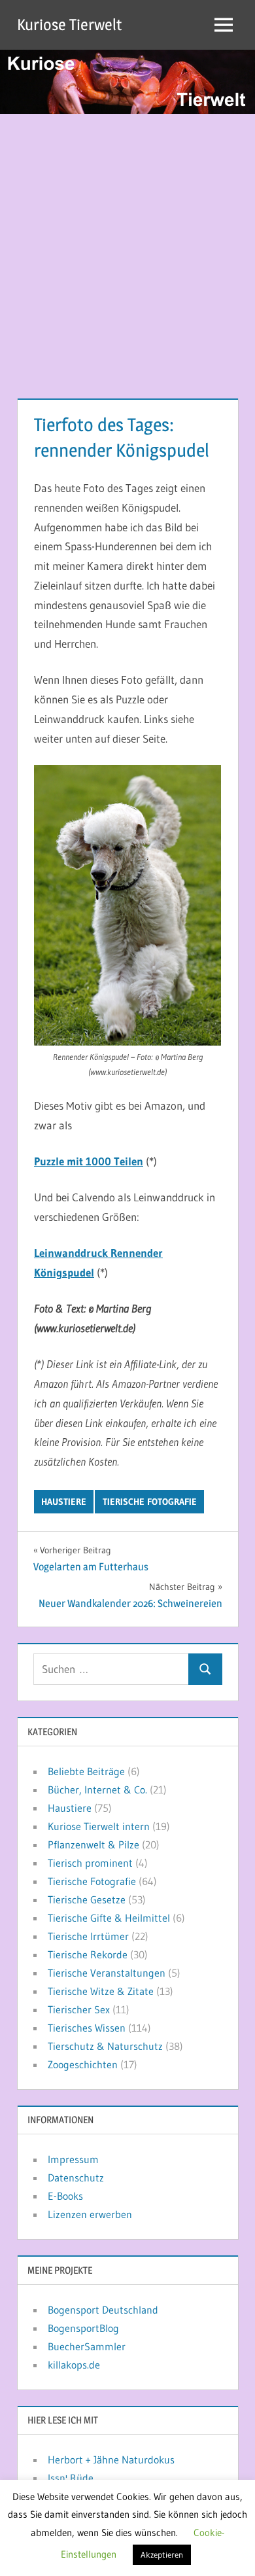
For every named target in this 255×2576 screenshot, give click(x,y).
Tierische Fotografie (150, 1502)
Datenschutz (76, 2178)
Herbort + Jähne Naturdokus (111, 2460)
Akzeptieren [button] (162, 2554)
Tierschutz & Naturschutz (105, 2046)
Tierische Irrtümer (88, 1936)
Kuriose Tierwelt (69, 25)
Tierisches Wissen (87, 2028)
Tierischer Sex (79, 2009)
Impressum (73, 2159)
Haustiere (64, 1502)
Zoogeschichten (83, 2064)
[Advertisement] (127, 248)
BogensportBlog (83, 2328)
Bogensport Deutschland (103, 2310)
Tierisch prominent (90, 1863)
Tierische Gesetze (87, 1899)
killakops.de (74, 2365)
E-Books (65, 2196)
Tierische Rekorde (88, 1954)
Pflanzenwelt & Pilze (93, 1844)
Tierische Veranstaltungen (107, 1973)
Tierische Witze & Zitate (101, 1991)
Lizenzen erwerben (90, 2214)
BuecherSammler (87, 2346)
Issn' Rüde (71, 2478)
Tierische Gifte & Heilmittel (109, 1918)
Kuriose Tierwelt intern (99, 1826)
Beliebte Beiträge (86, 1771)
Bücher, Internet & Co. (97, 1790)
